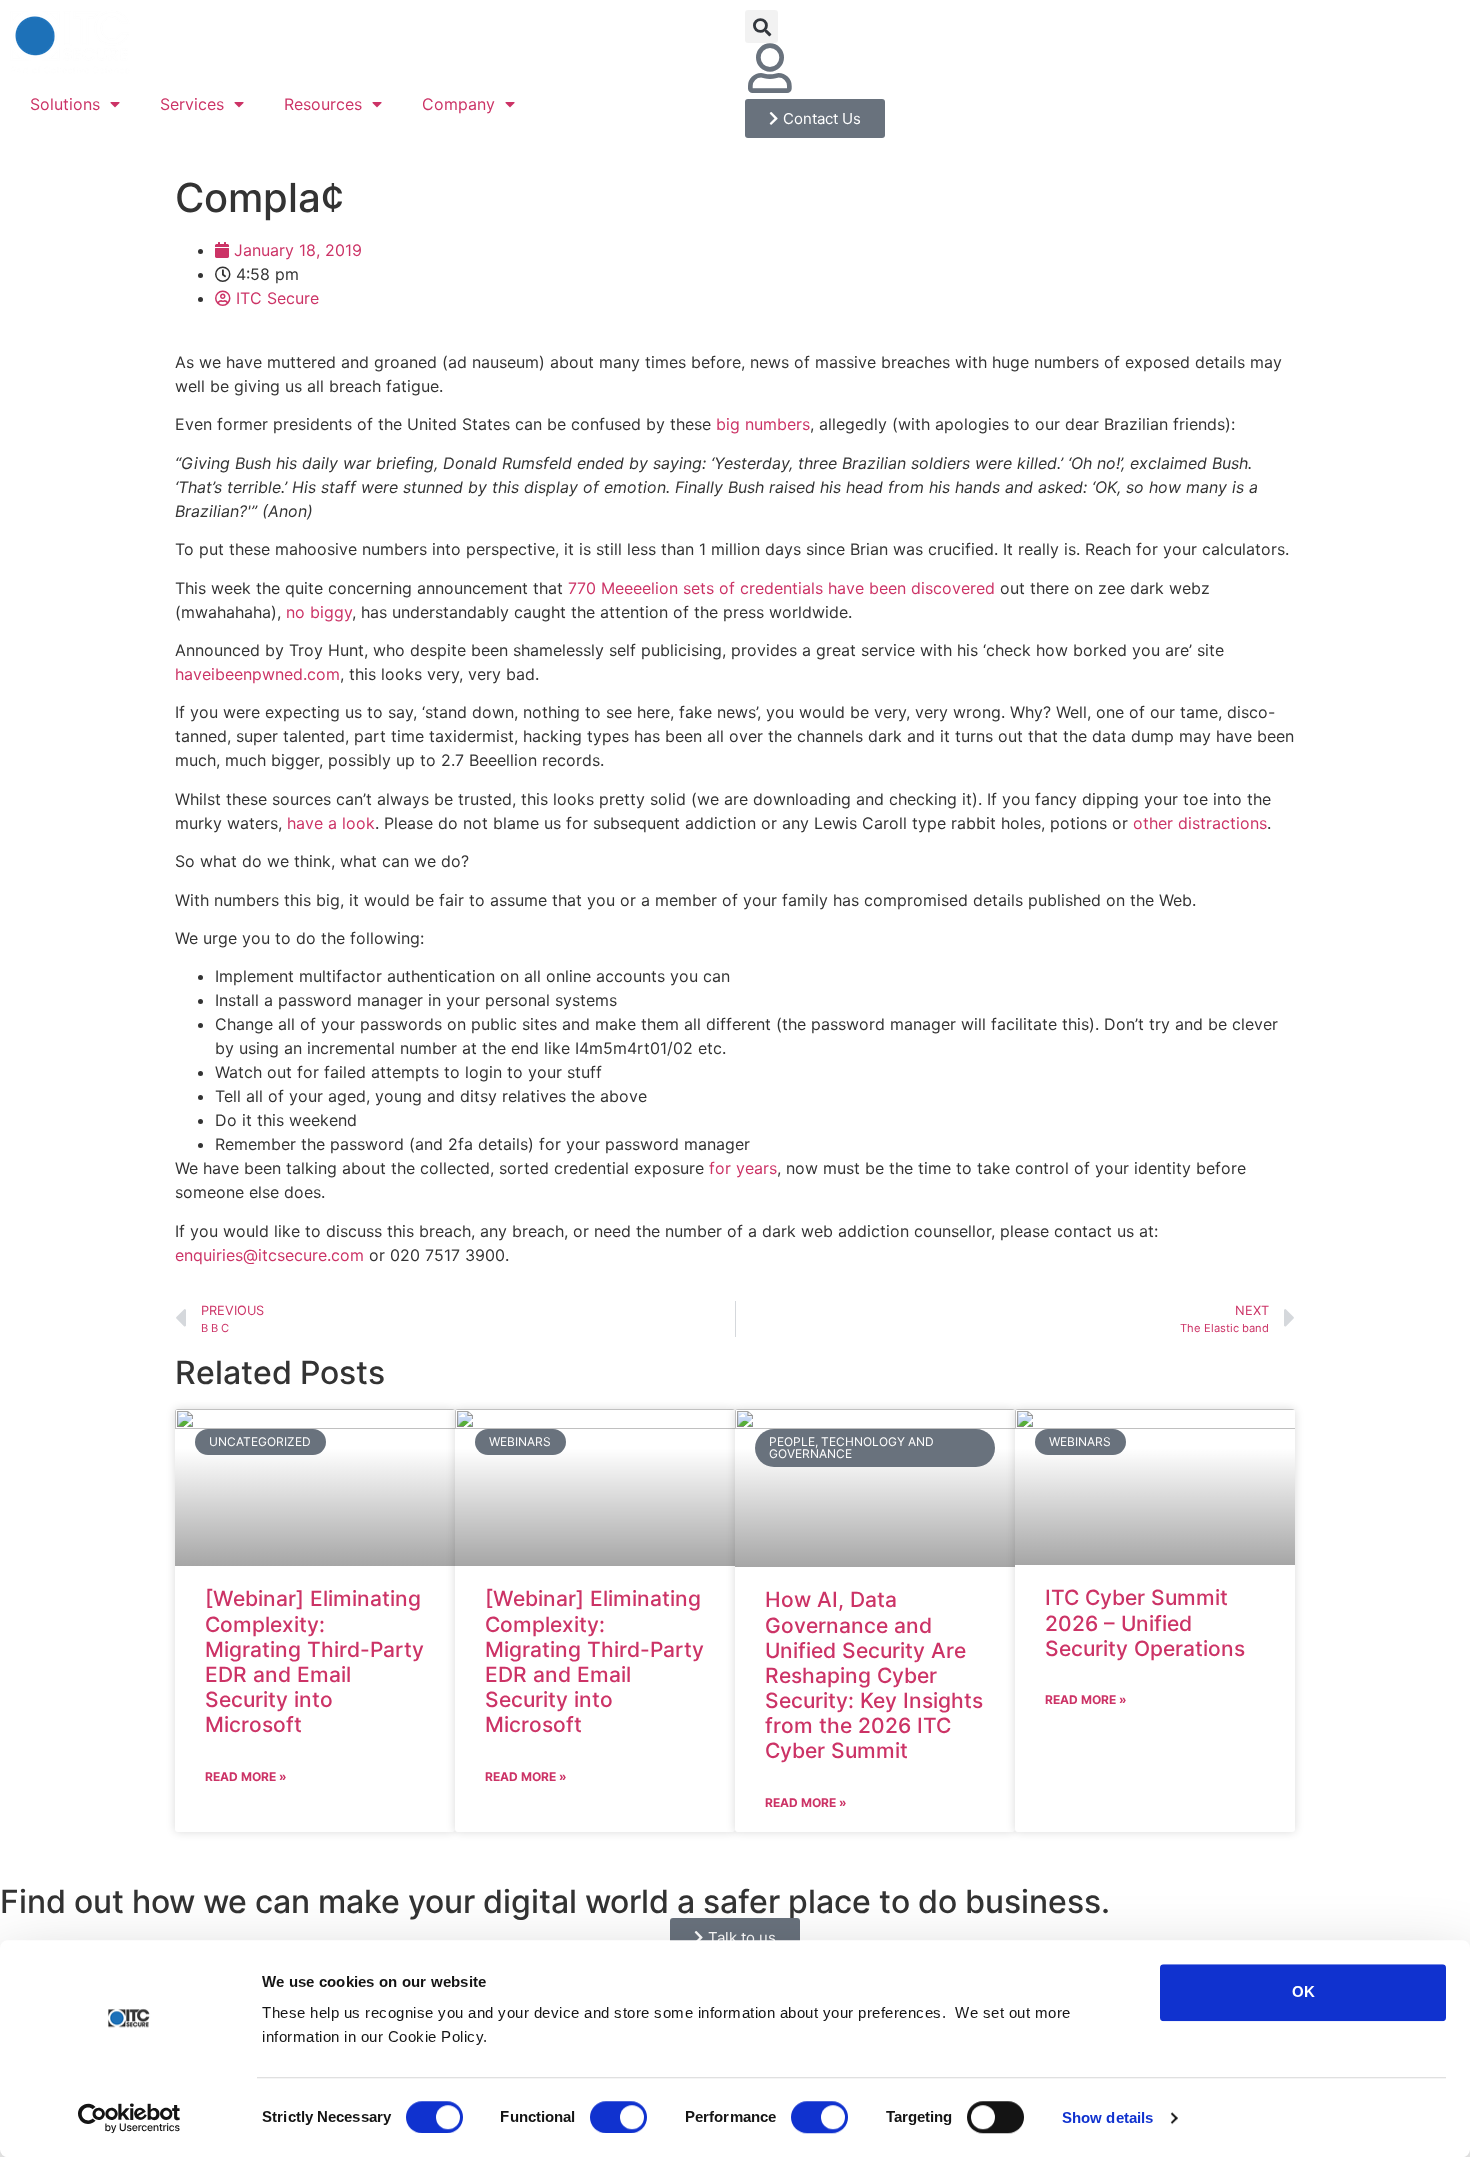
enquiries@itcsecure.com (269, 1255)
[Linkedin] (825, 68)
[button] (761, 26)
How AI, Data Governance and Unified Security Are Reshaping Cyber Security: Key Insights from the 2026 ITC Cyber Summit (874, 1675)
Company (458, 104)
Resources (323, 104)
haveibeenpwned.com (257, 674)
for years (743, 1168)
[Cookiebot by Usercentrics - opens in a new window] (129, 2118)
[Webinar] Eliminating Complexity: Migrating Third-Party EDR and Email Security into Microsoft (314, 1661)
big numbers (763, 424)
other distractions (1200, 823)
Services (192, 104)
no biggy (319, 612)
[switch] (618, 2117)
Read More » (246, 1776)
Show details (1107, 2117)
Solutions (65, 104)
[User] (770, 68)
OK (1303, 1991)
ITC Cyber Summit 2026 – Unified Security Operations (1145, 1622)
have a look (331, 823)
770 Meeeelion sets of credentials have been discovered (781, 588)
